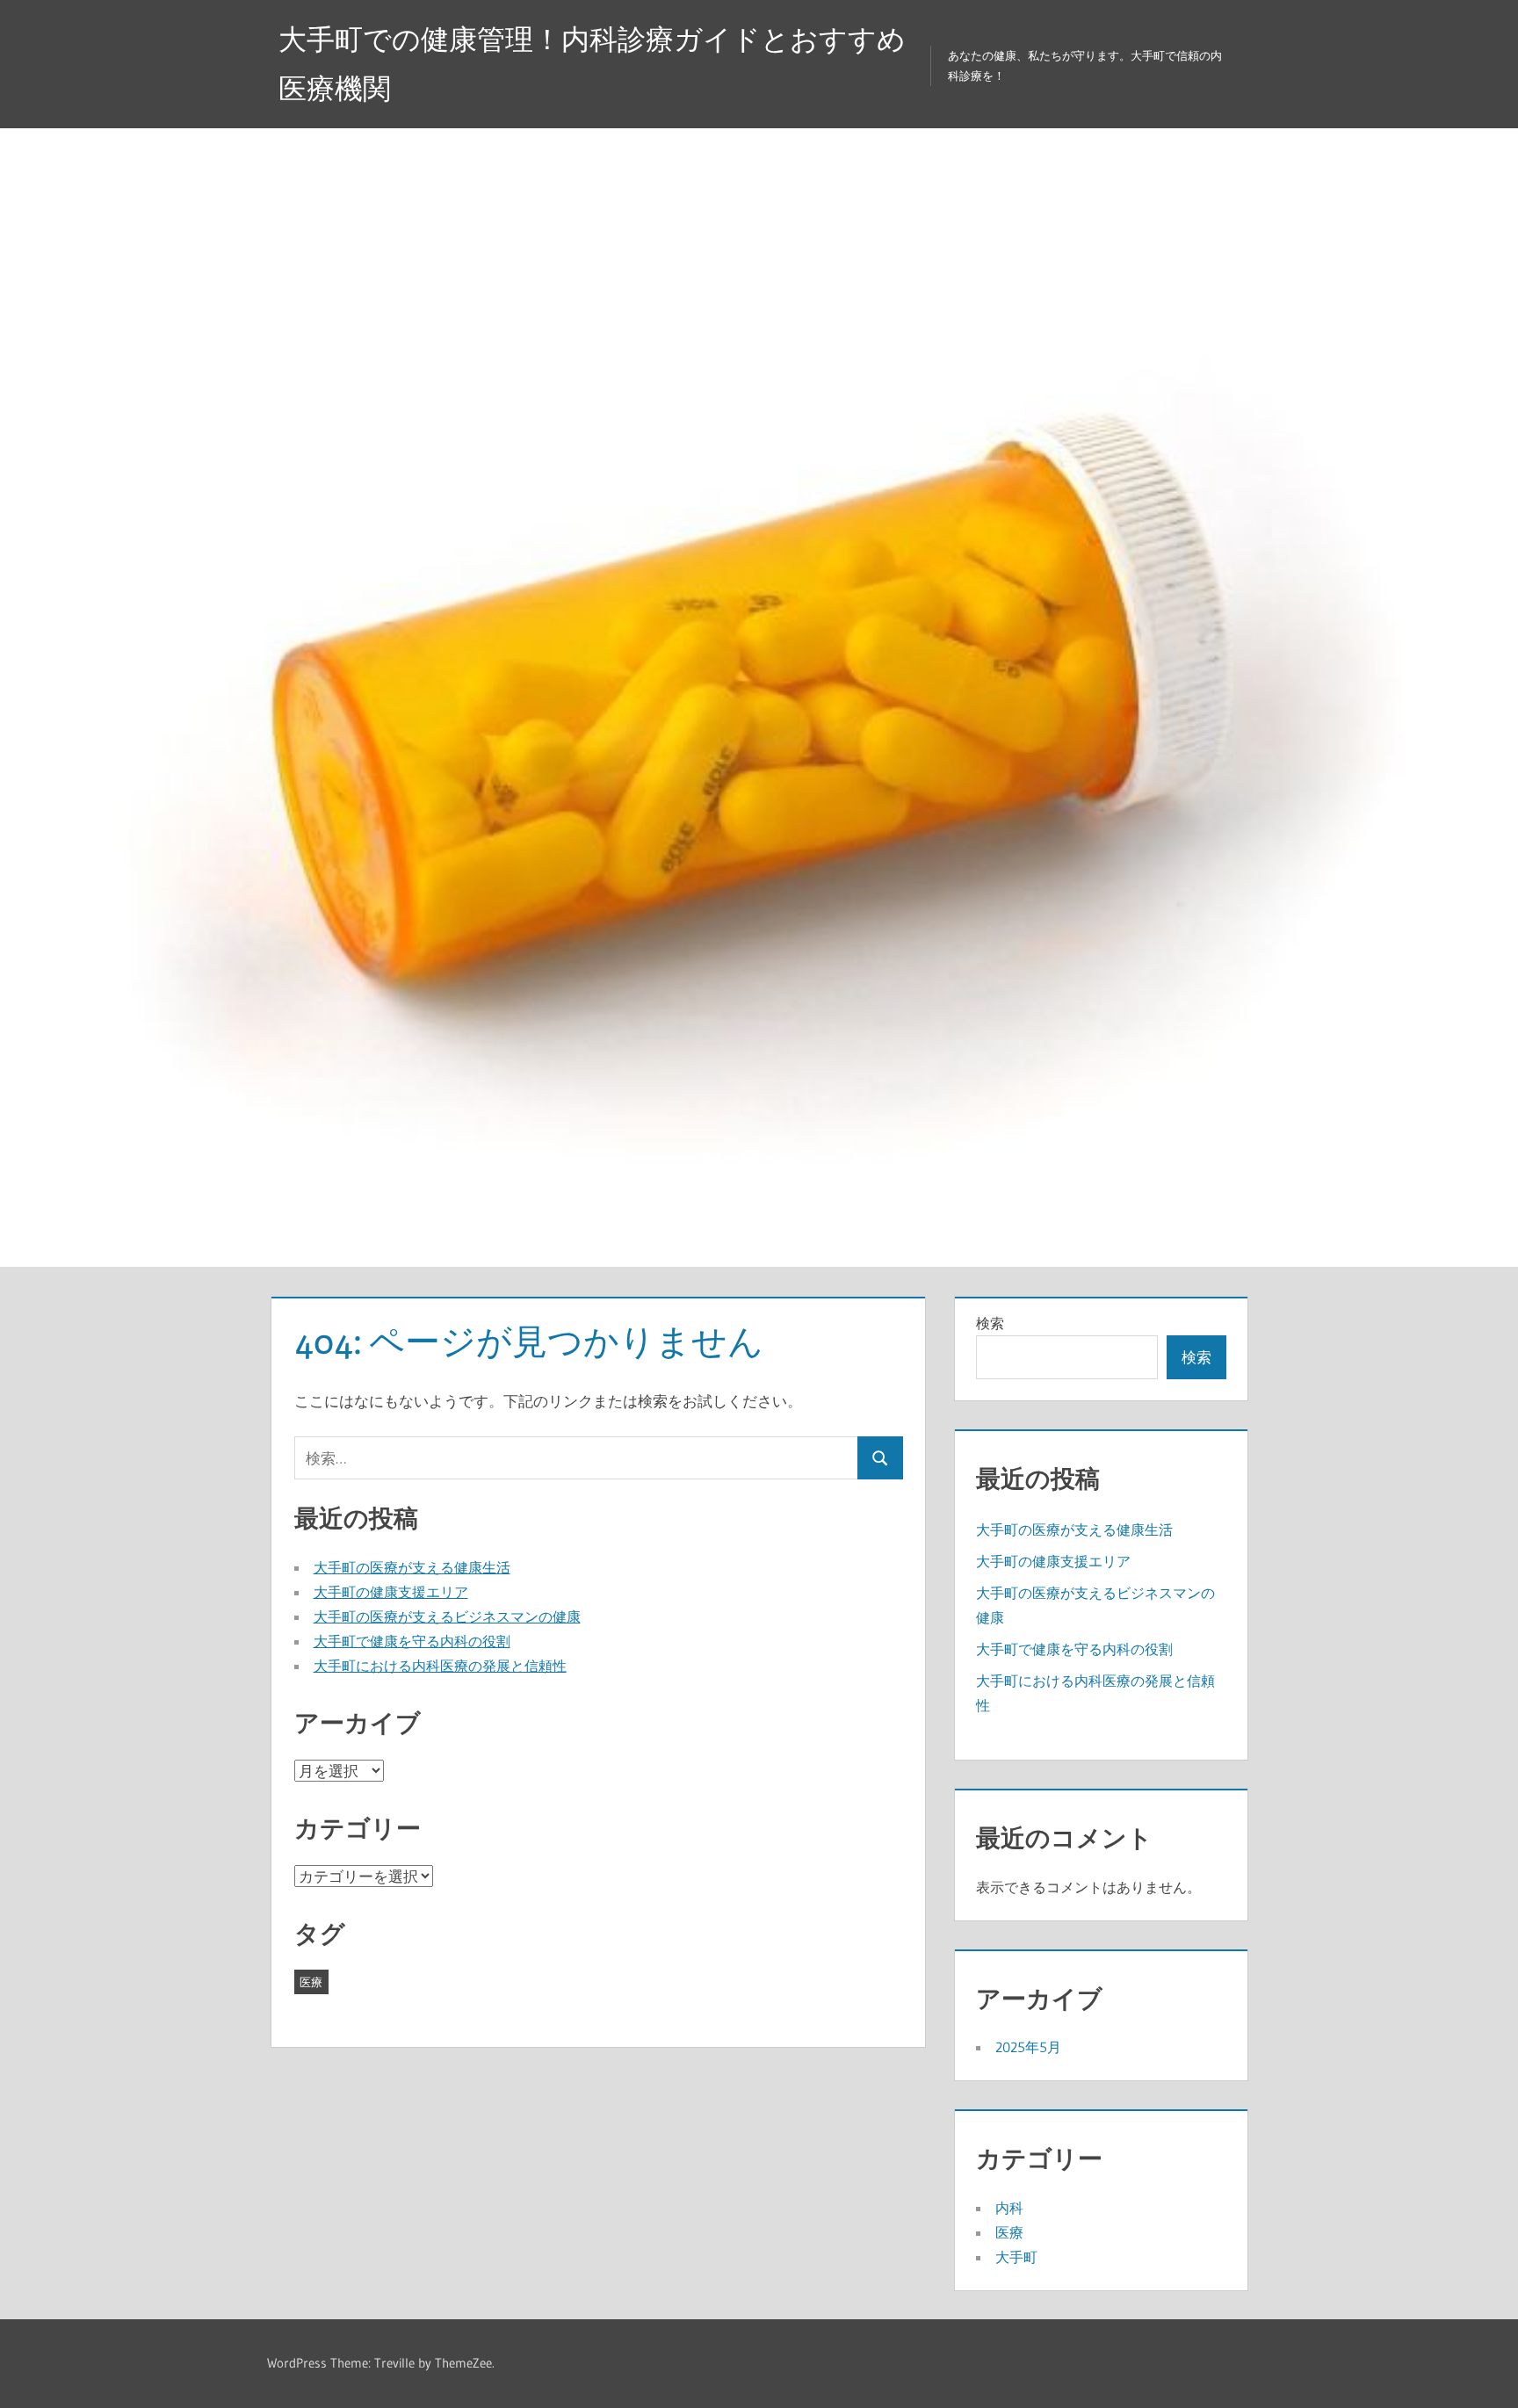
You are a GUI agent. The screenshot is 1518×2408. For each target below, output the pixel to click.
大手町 (1016, 2257)
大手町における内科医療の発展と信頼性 (440, 1666)
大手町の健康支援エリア (391, 1592)
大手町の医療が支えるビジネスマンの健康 (447, 1616)
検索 (990, 1323)
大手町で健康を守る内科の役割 (412, 1641)
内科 (1009, 2208)
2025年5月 (1028, 2047)
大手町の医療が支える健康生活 (412, 1567)
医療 (311, 1982)
